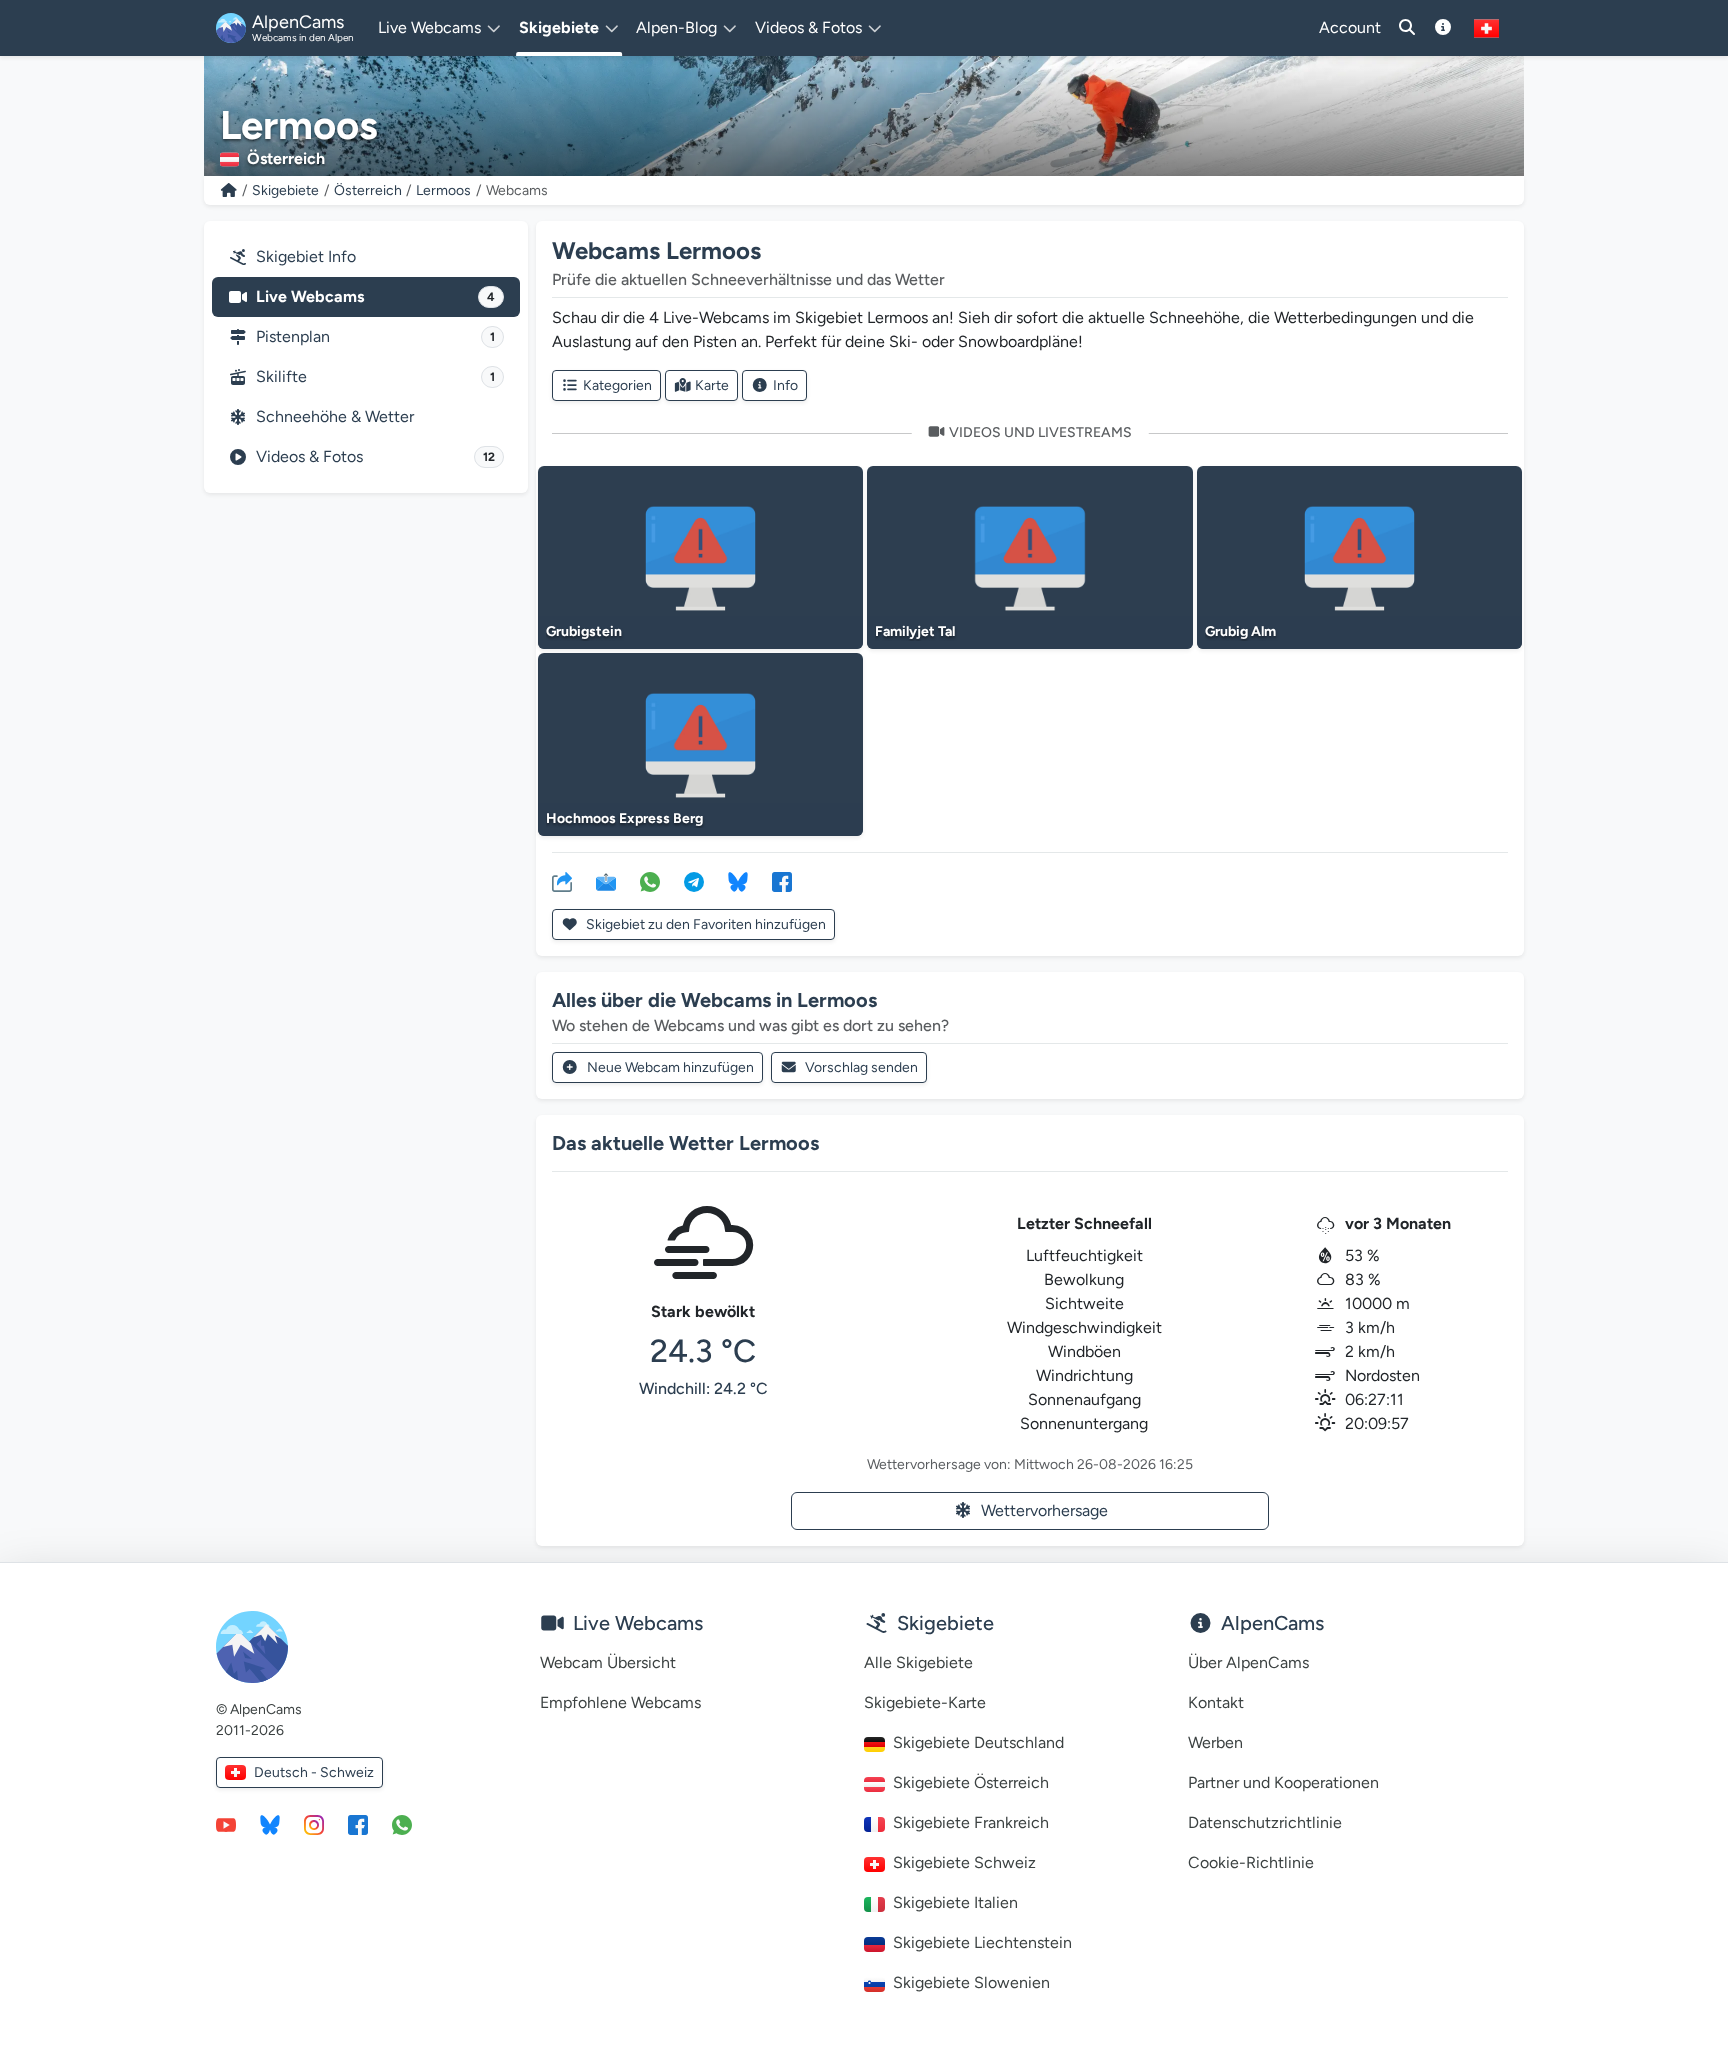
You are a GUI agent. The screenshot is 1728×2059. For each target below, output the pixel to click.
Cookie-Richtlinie (1251, 1862)
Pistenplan (375, 336)
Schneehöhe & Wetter (335, 416)
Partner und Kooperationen (1283, 1782)
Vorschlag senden (861, 1067)
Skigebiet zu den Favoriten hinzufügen (704, 924)
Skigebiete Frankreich (971, 1822)
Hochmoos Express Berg (624, 818)
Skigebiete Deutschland (978, 1742)
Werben (1215, 1742)
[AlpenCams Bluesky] (270, 1824)
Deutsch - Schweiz (314, 1772)
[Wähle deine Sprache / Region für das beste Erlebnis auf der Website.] (1486, 28)
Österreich (368, 190)
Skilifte (375, 376)
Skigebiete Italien (955, 1902)
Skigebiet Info (306, 256)
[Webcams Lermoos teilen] (562, 881)
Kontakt (1216, 1702)
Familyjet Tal (915, 631)
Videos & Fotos (375, 456)
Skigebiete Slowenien (971, 1982)
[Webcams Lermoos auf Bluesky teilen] (738, 881)
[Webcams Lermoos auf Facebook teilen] (782, 881)
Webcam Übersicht (608, 1662)
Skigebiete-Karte (925, 1702)
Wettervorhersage (1044, 1510)
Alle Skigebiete (918, 1662)
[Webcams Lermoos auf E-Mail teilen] (606, 881)
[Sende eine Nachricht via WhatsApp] (402, 1824)
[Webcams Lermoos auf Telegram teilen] (694, 881)
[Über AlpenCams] (1443, 28)
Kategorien (617, 385)
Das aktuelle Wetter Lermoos (685, 1143)
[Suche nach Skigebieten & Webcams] (1407, 28)
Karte (712, 385)
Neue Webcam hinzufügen (670, 1067)
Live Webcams (375, 296)
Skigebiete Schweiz (964, 1862)
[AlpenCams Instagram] (314, 1824)
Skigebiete (285, 190)
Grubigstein (584, 631)
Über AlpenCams (1248, 1662)
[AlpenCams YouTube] (226, 1824)
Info (785, 385)
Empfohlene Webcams (620, 1702)
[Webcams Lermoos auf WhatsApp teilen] (650, 881)
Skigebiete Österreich (971, 1782)
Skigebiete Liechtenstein (982, 1942)
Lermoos (443, 190)
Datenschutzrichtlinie (1265, 1822)
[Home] (229, 190)
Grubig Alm (1240, 631)
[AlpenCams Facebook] (358, 1824)
